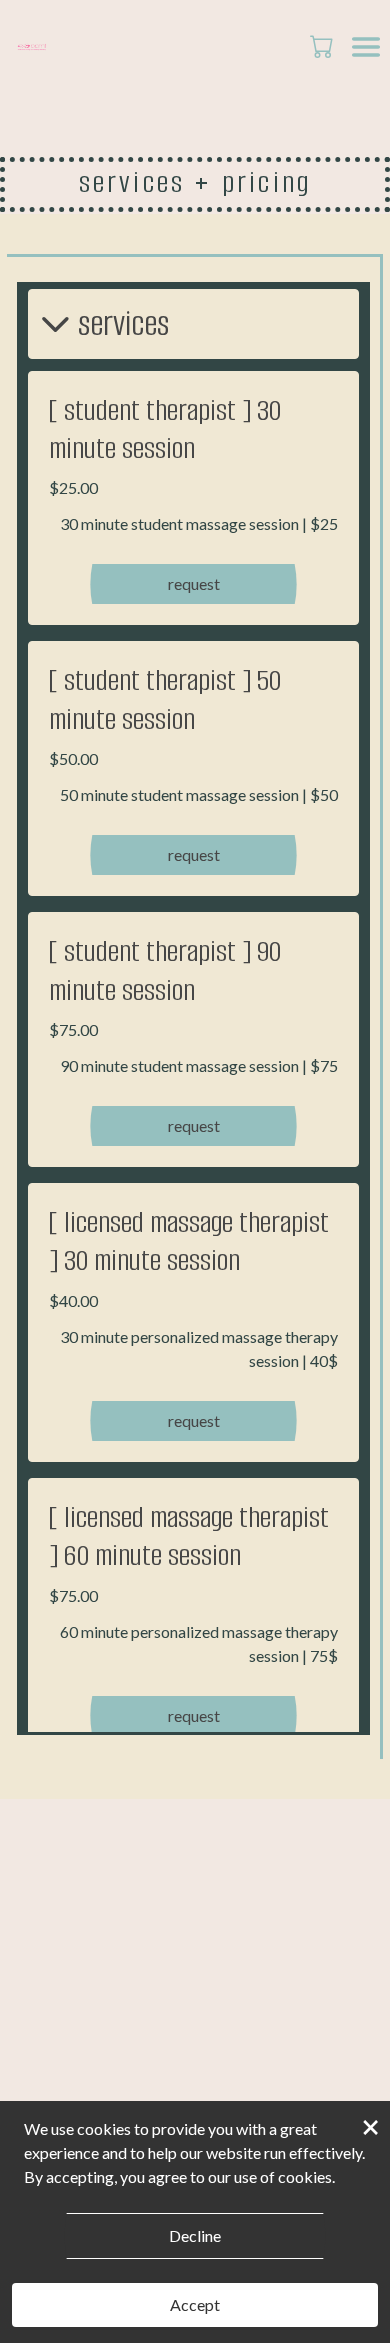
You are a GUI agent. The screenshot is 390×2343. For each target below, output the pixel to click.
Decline (195, 2235)
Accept (195, 2304)
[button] (323, 46)
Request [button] (194, 583)
